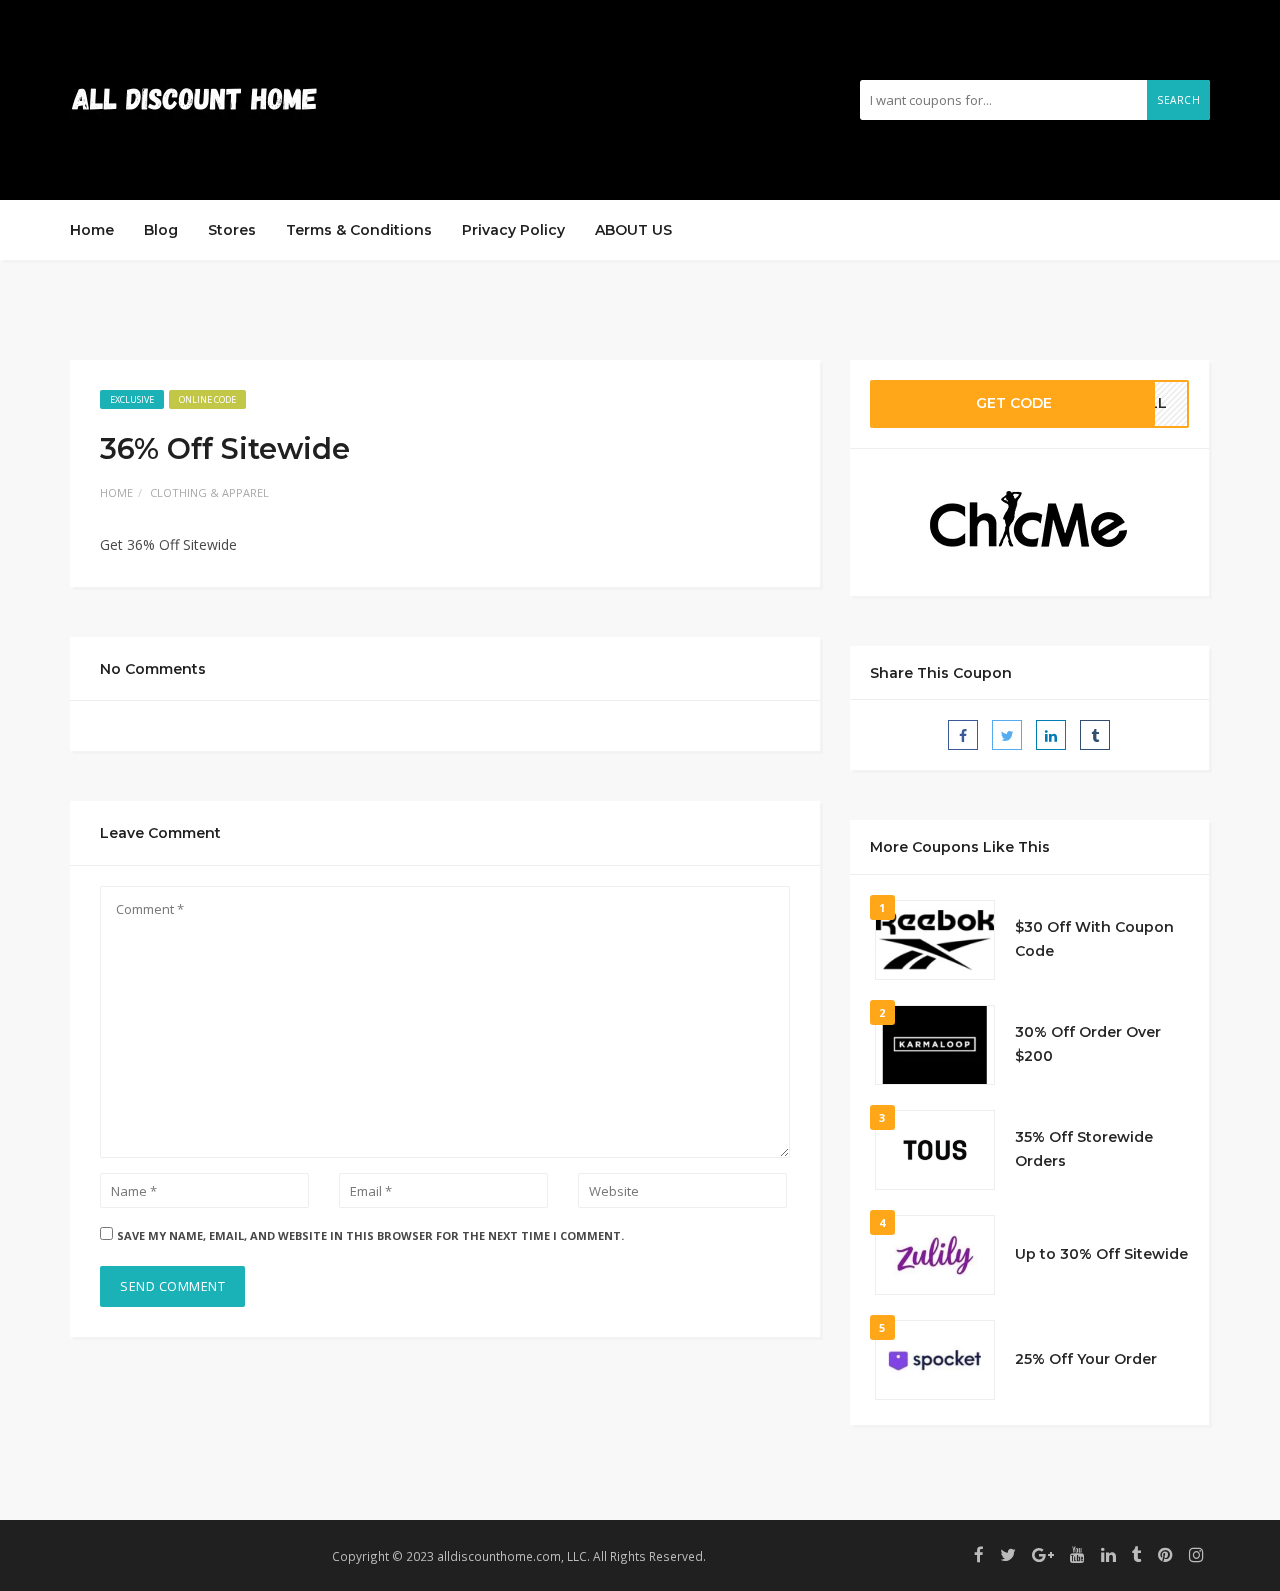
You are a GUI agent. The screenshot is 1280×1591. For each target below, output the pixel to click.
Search (1178, 100)
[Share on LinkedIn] (1051, 735)
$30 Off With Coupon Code (1094, 939)
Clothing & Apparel (209, 492)
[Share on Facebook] (963, 735)
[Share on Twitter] (1007, 735)
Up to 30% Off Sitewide (1101, 1254)
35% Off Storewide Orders (1084, 1149)
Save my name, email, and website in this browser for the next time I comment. (370, 1235)
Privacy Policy (513, 230)
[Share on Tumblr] (1095, 735)
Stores (232, 230)
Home (92, 230)
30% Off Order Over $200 (1088, 1044)
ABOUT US (633, 230)
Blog (161, 230)
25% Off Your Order (1086, 1359)
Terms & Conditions (359, 230)
